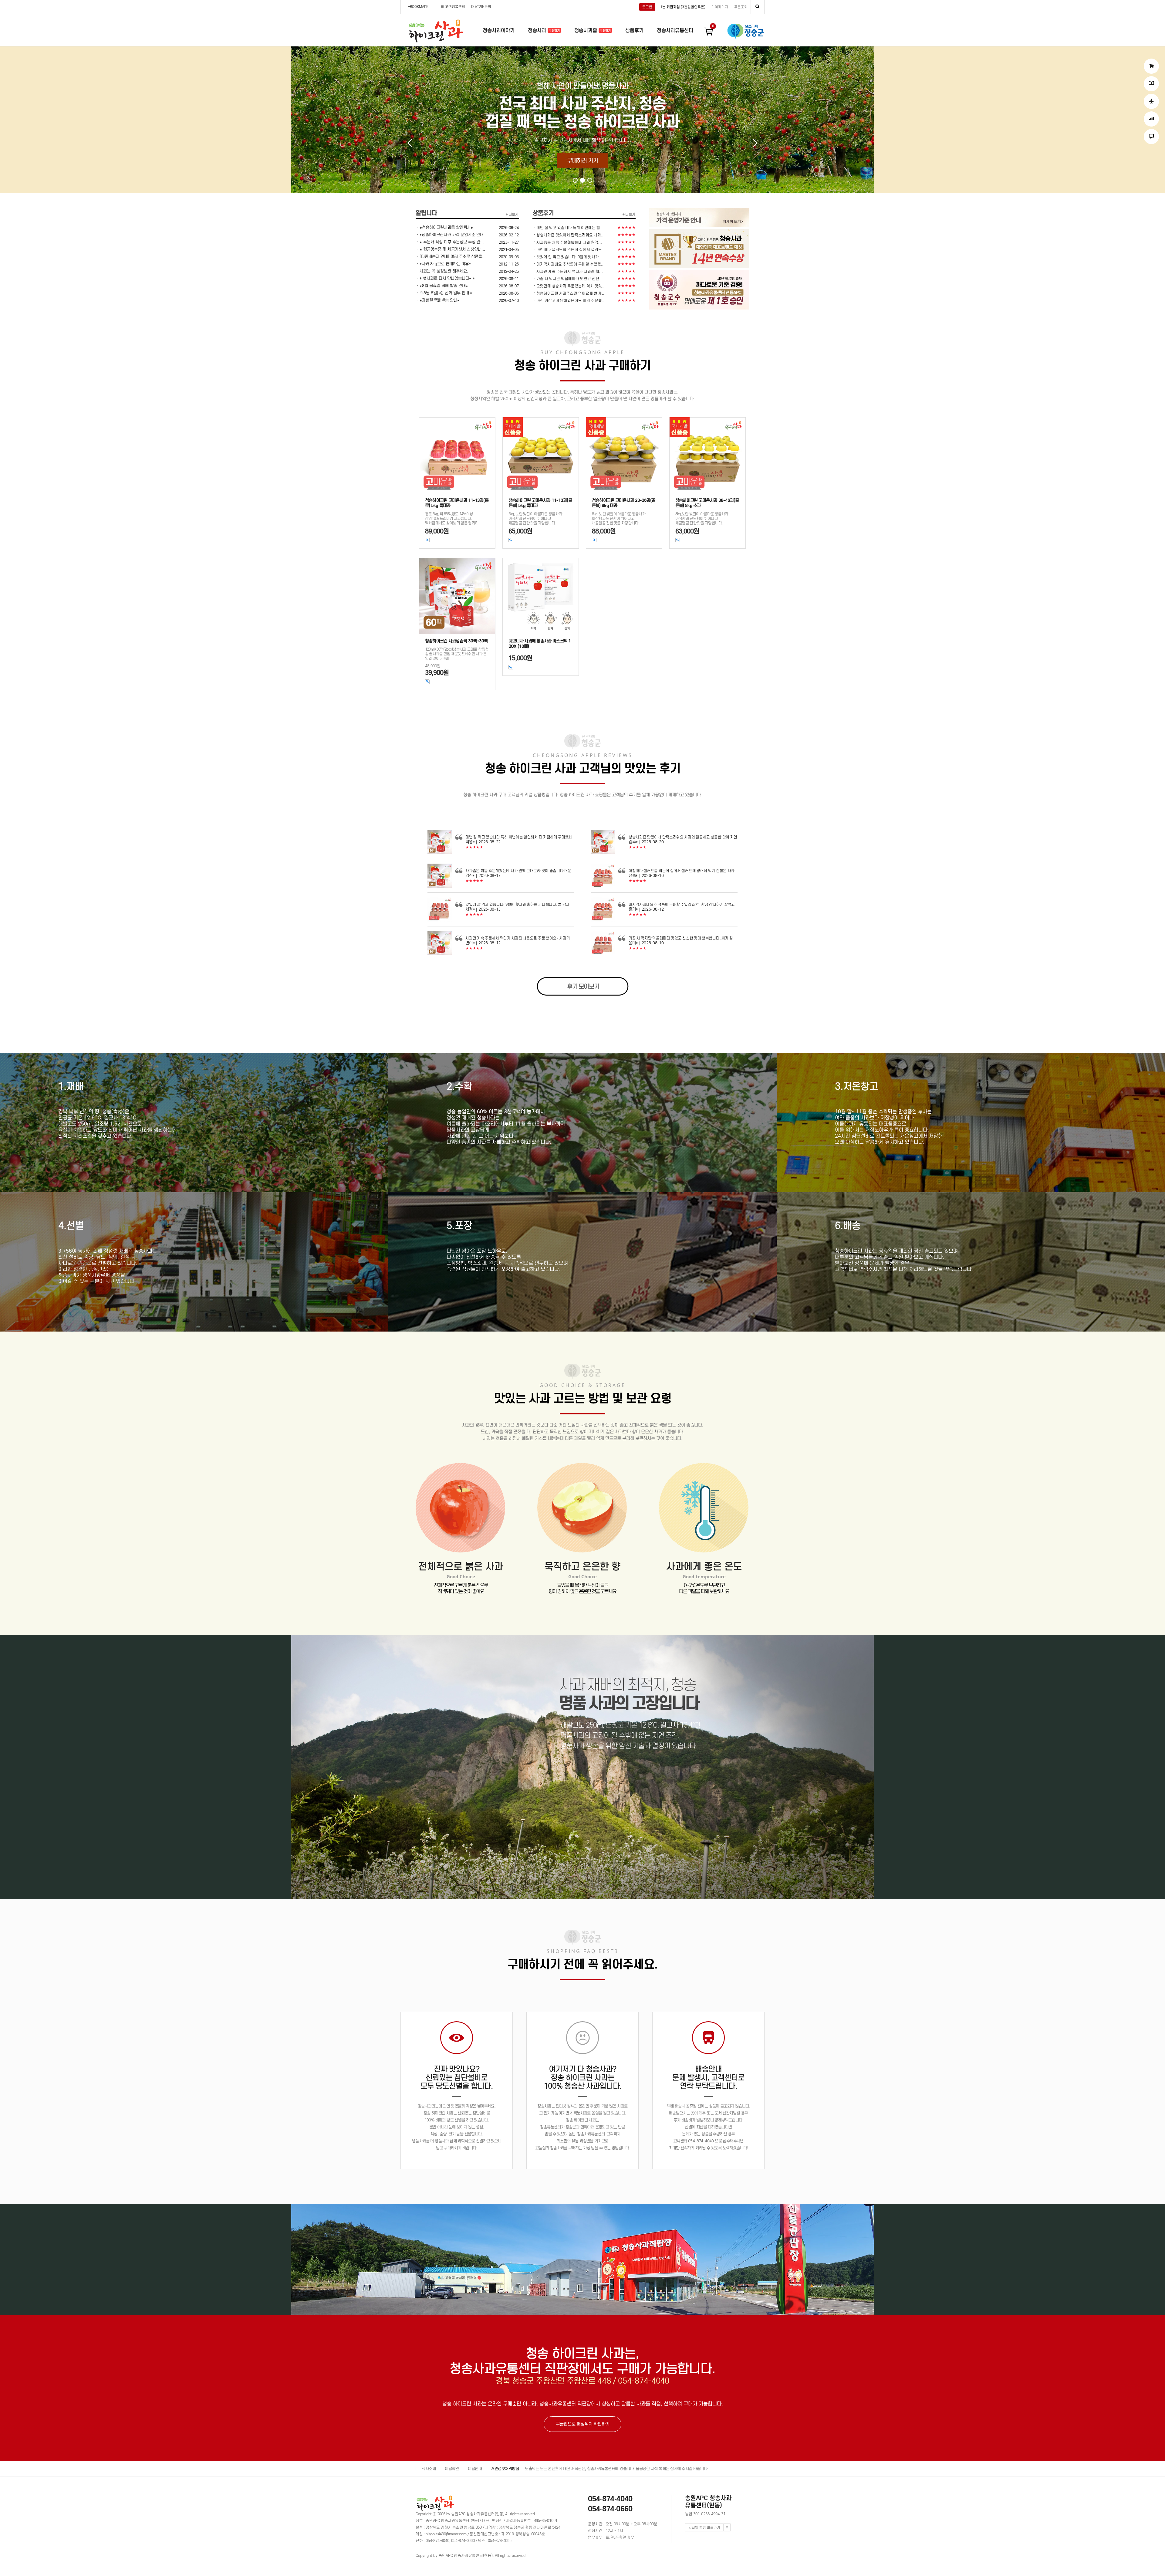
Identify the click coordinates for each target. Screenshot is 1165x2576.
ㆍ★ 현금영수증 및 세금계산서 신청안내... (450, 249)
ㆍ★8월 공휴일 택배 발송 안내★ (442, 286)
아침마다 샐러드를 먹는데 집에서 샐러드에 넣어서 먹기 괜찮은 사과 (682, 871)
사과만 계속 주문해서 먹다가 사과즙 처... (570, 271)
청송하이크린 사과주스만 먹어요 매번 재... (571, 293)
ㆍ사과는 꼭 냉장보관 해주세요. (442, 271)
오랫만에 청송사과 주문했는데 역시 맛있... (571, 286)
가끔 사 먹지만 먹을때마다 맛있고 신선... (570, 279)
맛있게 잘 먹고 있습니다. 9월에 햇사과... (569, 257)
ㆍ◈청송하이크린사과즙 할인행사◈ (444, 227)
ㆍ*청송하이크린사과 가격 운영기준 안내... (451, 235)
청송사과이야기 (499, 30)
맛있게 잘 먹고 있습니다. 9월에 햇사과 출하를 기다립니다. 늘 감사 (517, 904)
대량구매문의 (481, 7)
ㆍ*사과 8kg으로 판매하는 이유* (443, 264)
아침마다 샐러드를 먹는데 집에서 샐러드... (571, 250)
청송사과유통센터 (675, 30)
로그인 (647, 7)
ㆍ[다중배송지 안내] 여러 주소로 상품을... (451, 257)
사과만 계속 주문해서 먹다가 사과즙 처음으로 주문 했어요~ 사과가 (518, 938)
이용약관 (452, 2469)
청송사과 (538, 30)
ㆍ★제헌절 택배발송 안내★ (438, 300)
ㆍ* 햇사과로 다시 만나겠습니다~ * (445, 278)
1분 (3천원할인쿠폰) (683, 7)
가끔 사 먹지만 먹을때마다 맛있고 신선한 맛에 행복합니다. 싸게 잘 (681, 938)
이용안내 (475, 2469)
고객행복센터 (455, 7)
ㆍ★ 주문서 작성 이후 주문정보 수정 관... (450, 242)
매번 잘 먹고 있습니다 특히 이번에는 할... (570, 228)
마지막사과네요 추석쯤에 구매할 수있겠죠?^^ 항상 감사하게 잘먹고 (682, 904)
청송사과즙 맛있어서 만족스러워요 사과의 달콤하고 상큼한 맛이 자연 (683, 837)
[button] (575, 180)
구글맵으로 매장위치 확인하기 (583, 2424)
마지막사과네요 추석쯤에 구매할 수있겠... (571, 264)
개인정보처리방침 (505, 2469)
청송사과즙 (586, 30)
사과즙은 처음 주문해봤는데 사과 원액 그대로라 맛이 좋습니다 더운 (518, 871)
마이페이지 (720, 7)
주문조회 (741, 7)
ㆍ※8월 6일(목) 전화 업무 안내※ (444, 293)
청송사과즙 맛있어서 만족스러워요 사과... (571, 235)
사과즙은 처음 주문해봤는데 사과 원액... (569, 242)
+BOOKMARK (418, 7)
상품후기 (634, 30)
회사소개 (429, 2469)
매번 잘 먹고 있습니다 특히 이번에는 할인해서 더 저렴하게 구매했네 (519, 837)
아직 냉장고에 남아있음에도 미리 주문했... (571, 301)
